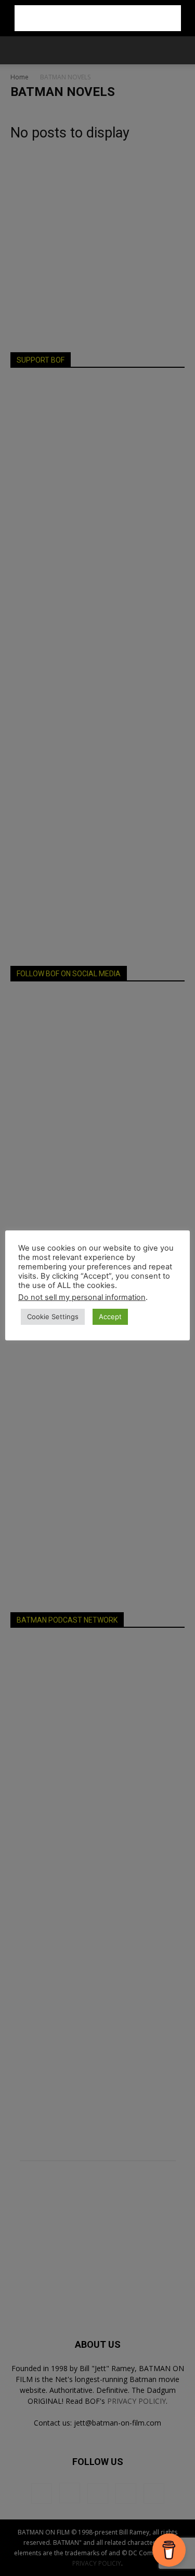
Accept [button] (110, 1317)
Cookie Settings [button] (53, 1317)
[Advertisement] (98, 18)
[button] (18, 50)
